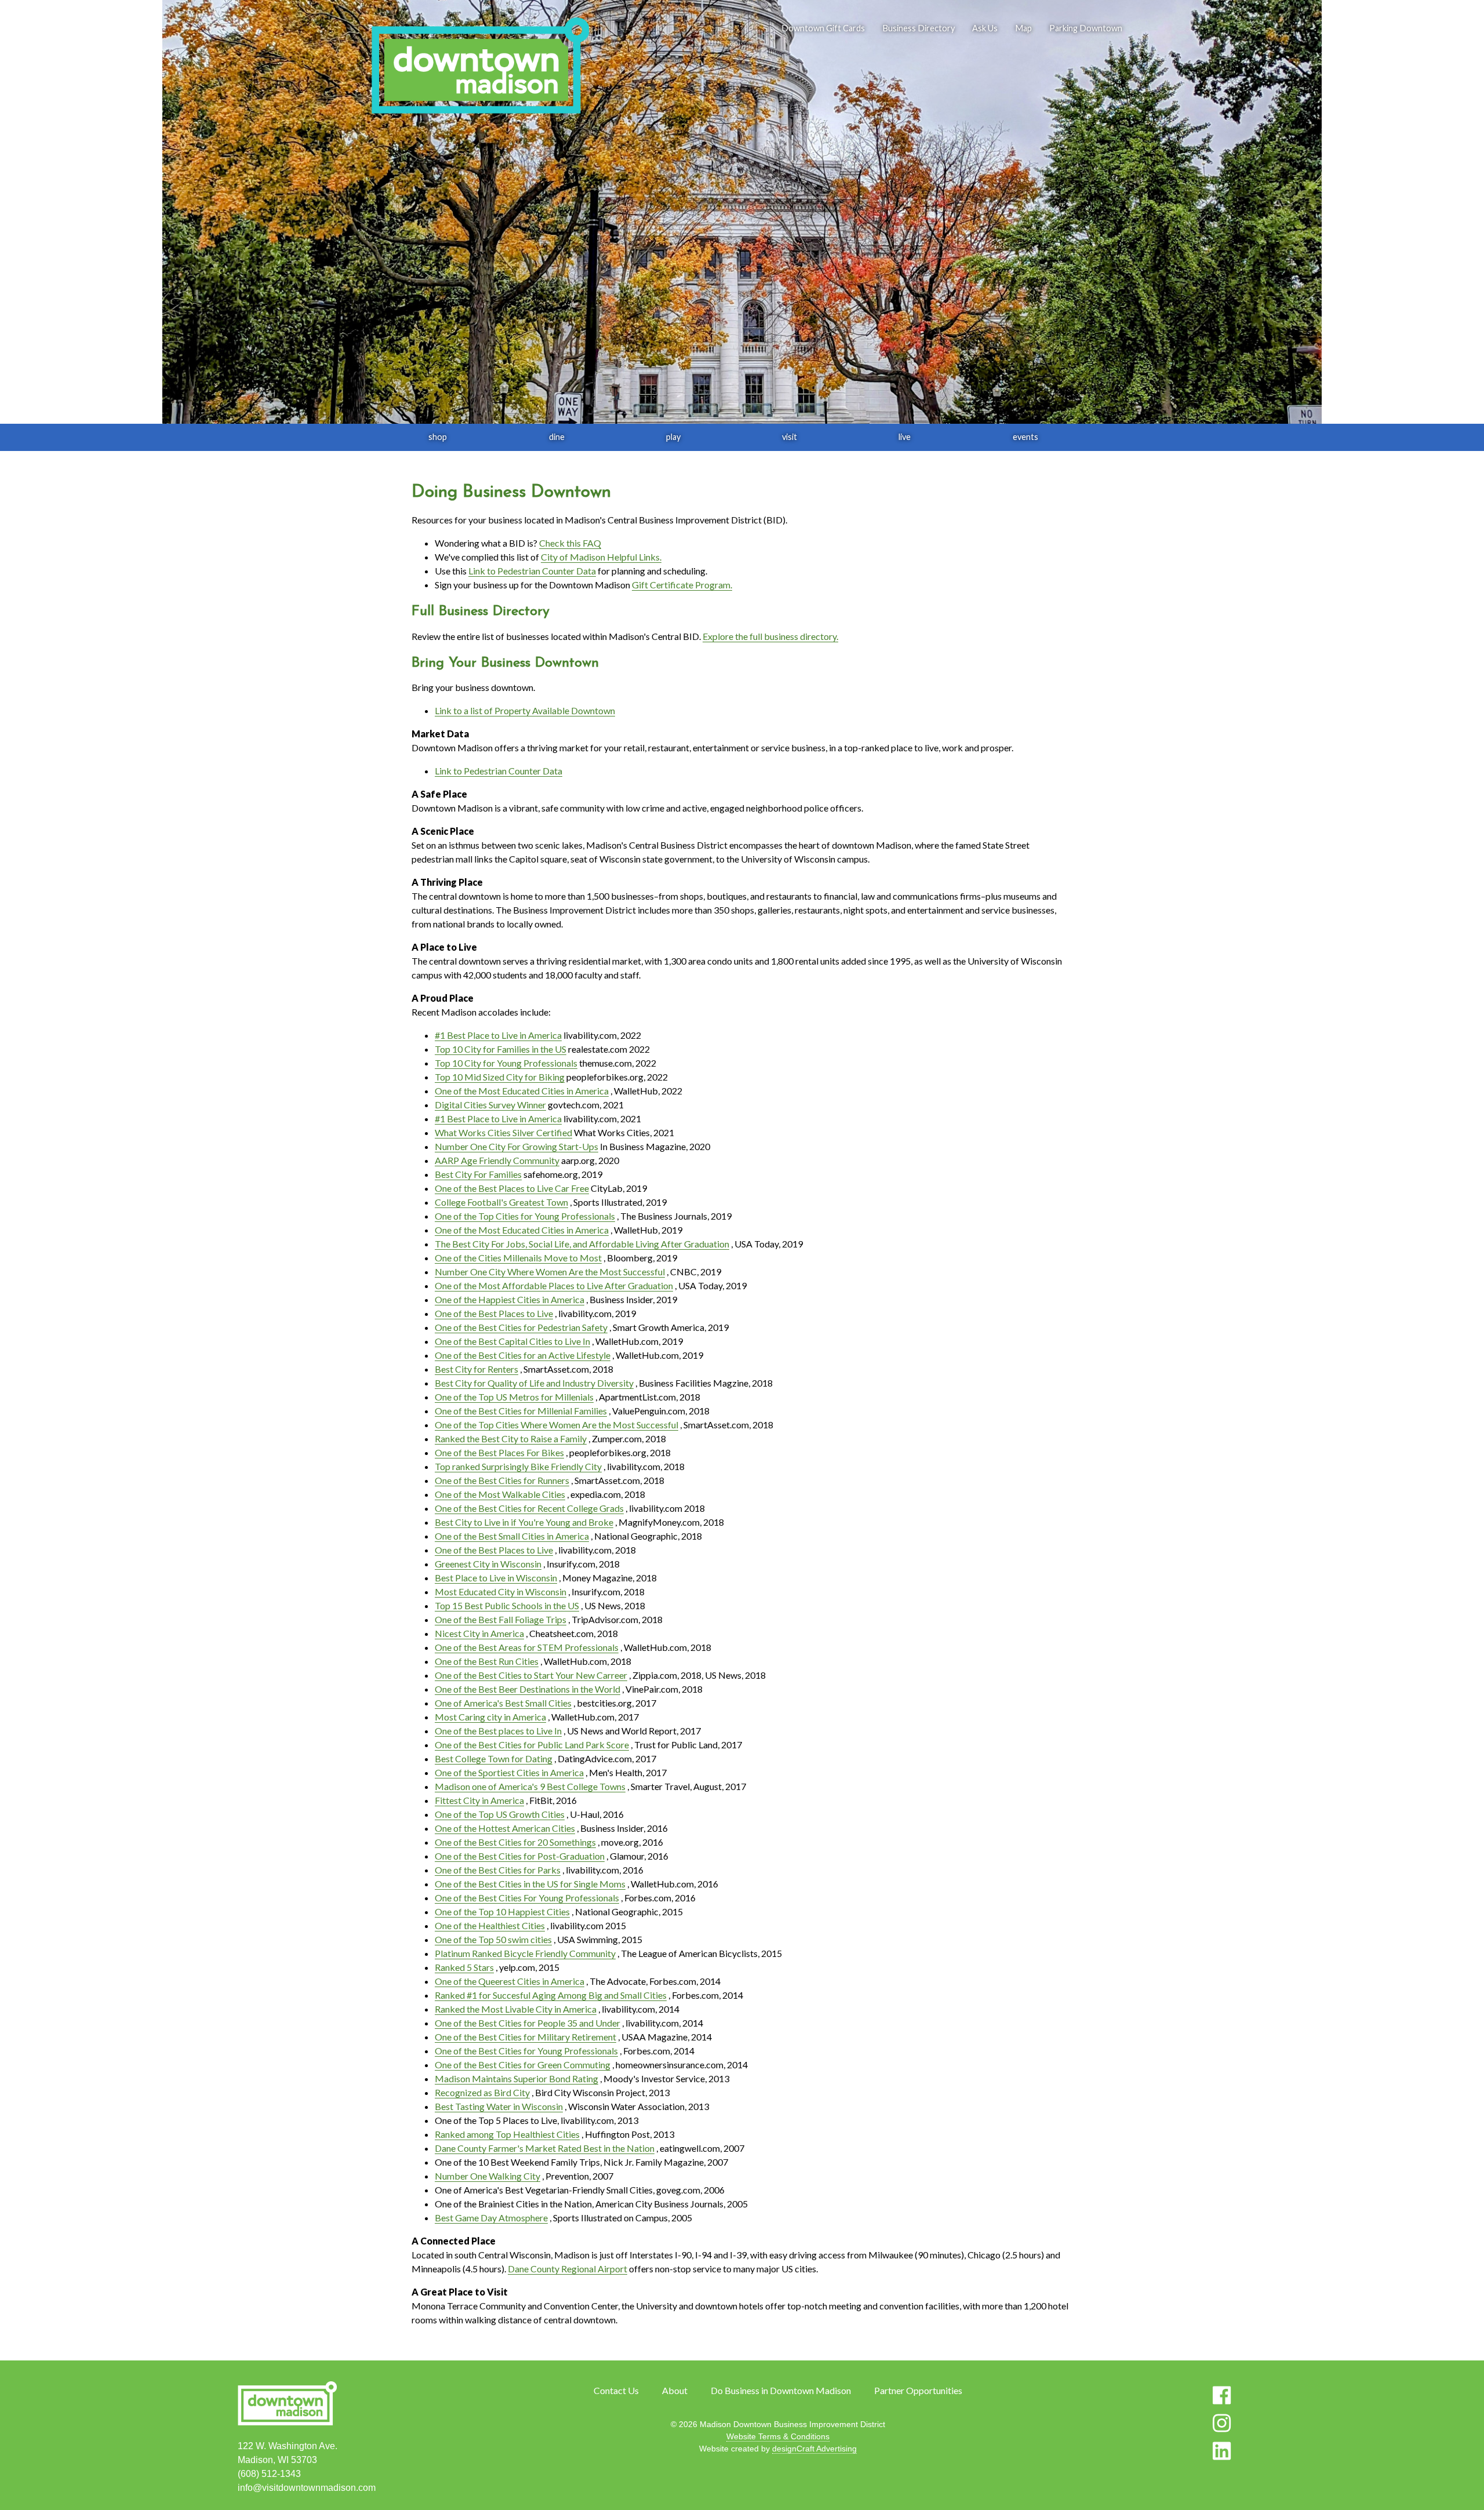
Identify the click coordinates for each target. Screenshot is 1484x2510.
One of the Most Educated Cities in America (522, 1091)
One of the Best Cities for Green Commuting (523, 2065)
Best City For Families (478, 1174)
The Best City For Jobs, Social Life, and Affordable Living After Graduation (582, 1244)
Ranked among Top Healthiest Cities (507, 2134)
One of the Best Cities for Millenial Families (521, 1411)
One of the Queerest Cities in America (510, 1981)
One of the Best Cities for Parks (498, 1870)
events (1025, 437)
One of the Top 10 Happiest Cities (502, 1911)
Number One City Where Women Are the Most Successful (550, 1272)
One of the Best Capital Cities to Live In (512, 1341)
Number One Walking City (488, 2176)
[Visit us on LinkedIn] (1222, 2451)
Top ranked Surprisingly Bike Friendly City (518, 1466)
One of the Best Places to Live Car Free (512, 1188)
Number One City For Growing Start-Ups (517, 1146)
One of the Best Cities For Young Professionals (527, 1898)
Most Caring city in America (490, 1717)
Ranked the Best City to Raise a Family (511, 1438)
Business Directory (919, 28)
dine (557, 437)
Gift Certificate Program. (682, 585)
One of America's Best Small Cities (503, 1703)
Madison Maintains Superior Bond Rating (517, 2078)
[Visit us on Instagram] (1222, 2423)
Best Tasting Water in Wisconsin (499, 2106)
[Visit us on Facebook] (1222, 2395)
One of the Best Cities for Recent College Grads (529, 1508)
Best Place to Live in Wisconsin (496, 1578)
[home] (480, 67)
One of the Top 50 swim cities (493, 1939)
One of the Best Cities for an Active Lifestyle (523, 1355)
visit (790, 437)
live (905, 437)
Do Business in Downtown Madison (781, 2390)
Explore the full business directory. (770, 636)
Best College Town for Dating (494, 1758)
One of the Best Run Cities (487, 1661)
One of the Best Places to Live (494, 1313)
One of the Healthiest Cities (490, 1925)
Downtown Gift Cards (823, 28)
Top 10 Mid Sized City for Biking (500, 1077)
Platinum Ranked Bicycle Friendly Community (525, 1953)
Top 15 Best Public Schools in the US (507, 1605)
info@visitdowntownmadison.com (307, 2488)
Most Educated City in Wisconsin (501, 1592)
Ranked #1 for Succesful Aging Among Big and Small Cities (551, 1995)
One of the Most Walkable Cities (500, 1494)
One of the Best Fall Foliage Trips (501, 1619)
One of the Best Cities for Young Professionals (526, 2051)
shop (438, 437)
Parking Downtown (1086, 28)
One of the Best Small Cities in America (512, 1536)
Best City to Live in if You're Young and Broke (524, 1522)
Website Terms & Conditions (778, 2436)
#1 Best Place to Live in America (498, 1035)
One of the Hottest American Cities (505, 1828)
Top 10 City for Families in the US (501, 1049)
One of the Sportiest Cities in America (509, 1772)
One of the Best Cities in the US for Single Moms (530, 1884)
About (675, 2390)
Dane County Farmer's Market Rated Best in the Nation (545, 2148)
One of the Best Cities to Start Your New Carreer (531, 1675)
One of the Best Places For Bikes (499, 1452)
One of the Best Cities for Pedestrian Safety (521, 1327)
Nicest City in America (479, 1633)
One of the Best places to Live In (498, 1731)
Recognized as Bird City (482, 2092)
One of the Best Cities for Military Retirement (525, 2037)
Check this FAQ (570, 543)
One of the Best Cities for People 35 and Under (528, 2023)
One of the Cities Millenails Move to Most (518, 1258)
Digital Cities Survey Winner (490, 1105)
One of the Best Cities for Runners (502, 1480)
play (673, 437)
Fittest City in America (479, 1800)
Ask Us (985, 28)
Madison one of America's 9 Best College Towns (530, 1786)
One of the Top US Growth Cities (500, 1814)
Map (1023, 28)
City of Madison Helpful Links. (601, 557)
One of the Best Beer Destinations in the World (528, 1689)
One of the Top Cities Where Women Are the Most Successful (556, 1425)
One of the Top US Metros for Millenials (514, 1397)
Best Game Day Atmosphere (491, 2218)
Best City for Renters (477, 1369)
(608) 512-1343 (269, 2474)
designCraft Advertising (814, 2449)
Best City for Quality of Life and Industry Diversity (534, 1383)
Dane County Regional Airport (568, 2269)
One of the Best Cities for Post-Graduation (520, 1856)
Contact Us (616, 2390)
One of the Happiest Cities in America (510, 1299)
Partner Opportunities (918, 2390)
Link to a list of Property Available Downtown (525, 710)
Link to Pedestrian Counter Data (532, 571)
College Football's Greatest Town (501, 1202)
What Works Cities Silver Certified (503, 1132)
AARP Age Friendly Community (497, 1160)
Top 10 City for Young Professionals (506, 1063)
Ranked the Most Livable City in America (516, 2009)
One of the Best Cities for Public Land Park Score (532, 1745)
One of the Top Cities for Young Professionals (525, 1216)
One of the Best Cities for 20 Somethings (515, 1842)
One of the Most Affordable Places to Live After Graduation (554, 1285)
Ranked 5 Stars (464, 1967)
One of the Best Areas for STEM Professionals (527, 1647)
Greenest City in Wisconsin (488, 1564)
